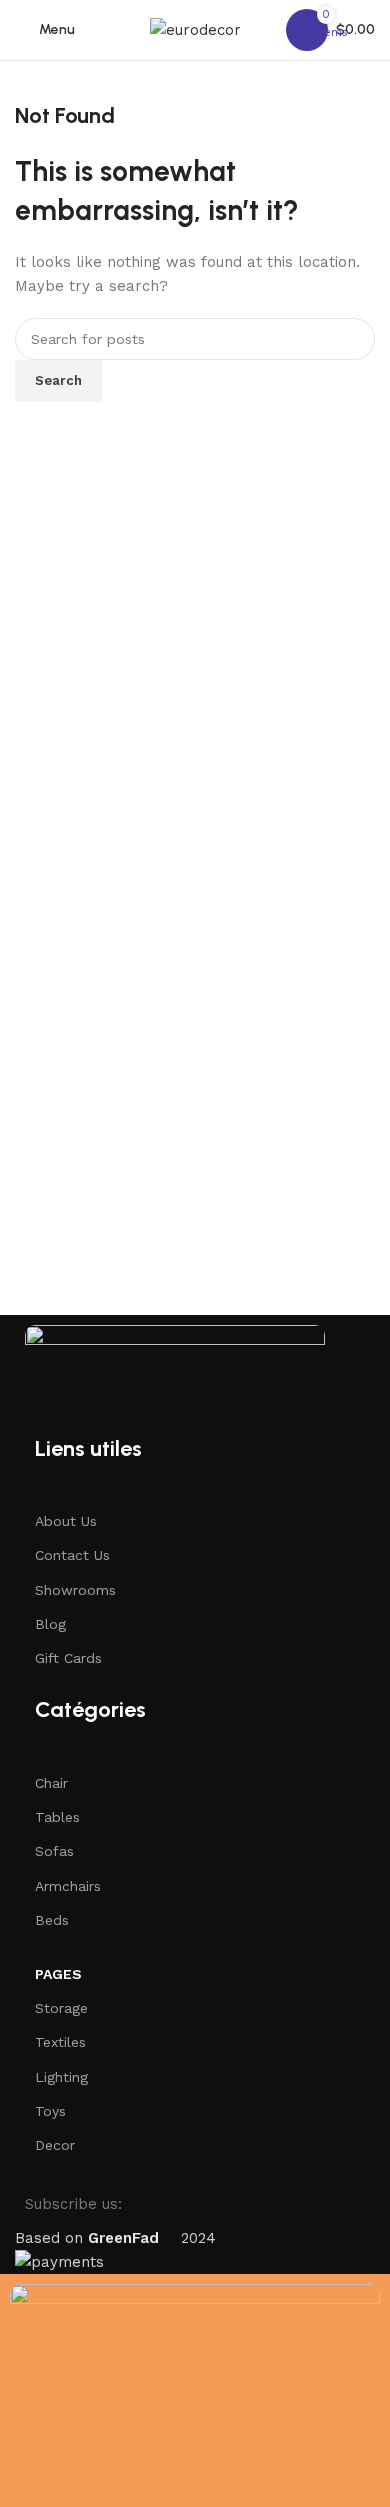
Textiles (60, 2042)
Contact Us (72, 1555)
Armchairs (68, 1886)
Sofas (54, 1851)
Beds (52, 1920)
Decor (55, 2145)
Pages (58, 1974)
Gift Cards (68, 1658)
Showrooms (75, 1590)
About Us (66, 1521)
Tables (57, 1817)
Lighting (61, 2077)
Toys (50, 2111)
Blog (50, 1624)
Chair (51, 1783)
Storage (61, 2008)
